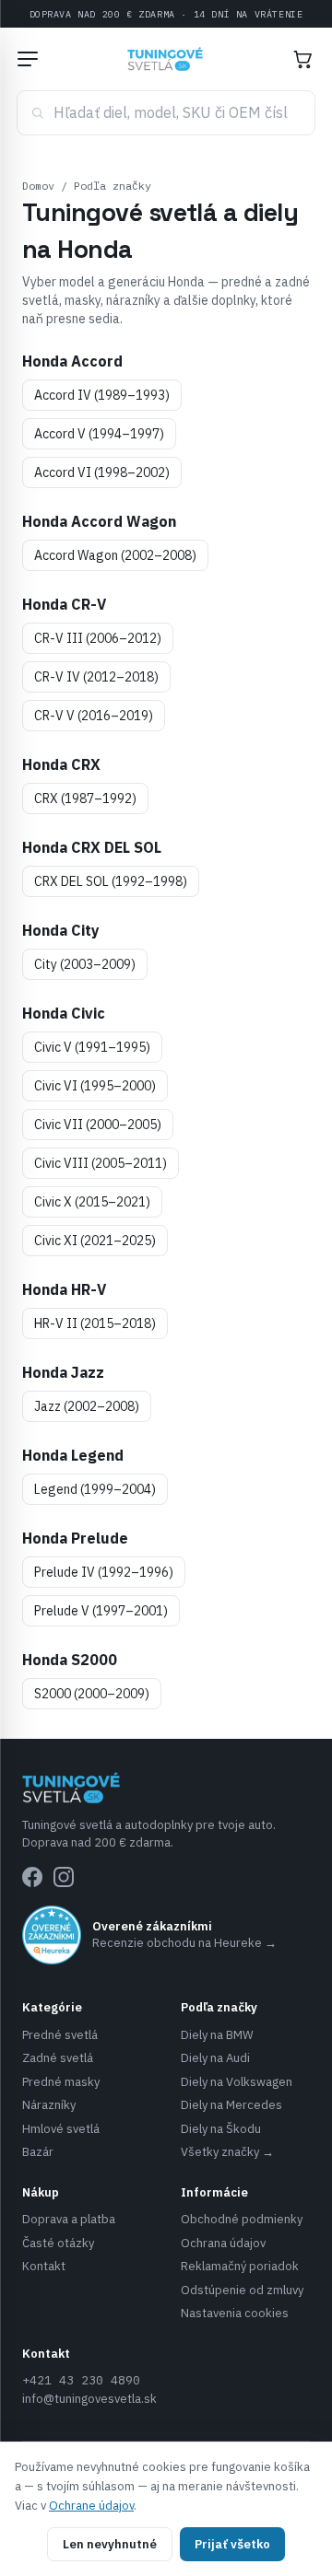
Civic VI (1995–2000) (95, 1086)
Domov (38, 186)
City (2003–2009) (85, 964)
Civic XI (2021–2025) (95, 1241)
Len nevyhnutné (110, 2544)
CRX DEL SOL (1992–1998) (111, 881)
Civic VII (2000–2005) (98, 1125)
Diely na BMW (217, 2035)
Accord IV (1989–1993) (102, 395)
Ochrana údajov (223, 2243)
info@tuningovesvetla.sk (89, 2399)
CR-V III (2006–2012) (98, 638)
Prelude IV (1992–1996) (104, 1572)
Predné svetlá (60, 2035)
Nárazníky (49, 2105)
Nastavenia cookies (235, 2313)
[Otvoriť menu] (28, 59)
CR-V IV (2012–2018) (96, 677)
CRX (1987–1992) (85, 798)
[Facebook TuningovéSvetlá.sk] (32, 1877)
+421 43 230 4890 (81, 2380)
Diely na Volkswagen (237, 2082)
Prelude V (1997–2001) (101, 1611)
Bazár (38, 2152)
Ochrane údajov (91, 2506)
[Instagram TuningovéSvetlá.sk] (64, 1877)
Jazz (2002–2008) (87, 1406)
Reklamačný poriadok (240, 2266)
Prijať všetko (232, 2544)
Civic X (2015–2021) (92, 1202)
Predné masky (61, 2082)
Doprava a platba (69, 2219)
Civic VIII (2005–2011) (101, 1163)
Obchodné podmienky (242, 2219)
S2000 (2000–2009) (92, 1694)
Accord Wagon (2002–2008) (115, 555)
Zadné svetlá (58, 2058)
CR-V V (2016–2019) (94, 716)
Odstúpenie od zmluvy (242, 2290)
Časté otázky (58, 2243)
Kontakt (44, 2266)
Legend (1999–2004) (95, 1489)
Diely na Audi (215, 2058)
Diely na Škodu (221, 2129)
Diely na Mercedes (231, 2105)
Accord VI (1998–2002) (102, 472)
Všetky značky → (227, 2152)
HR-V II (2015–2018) (95, 1323)
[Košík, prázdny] (302, 59)
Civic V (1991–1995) (92, 1047)
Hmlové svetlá (61, 2129)
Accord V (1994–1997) (99, 434)
